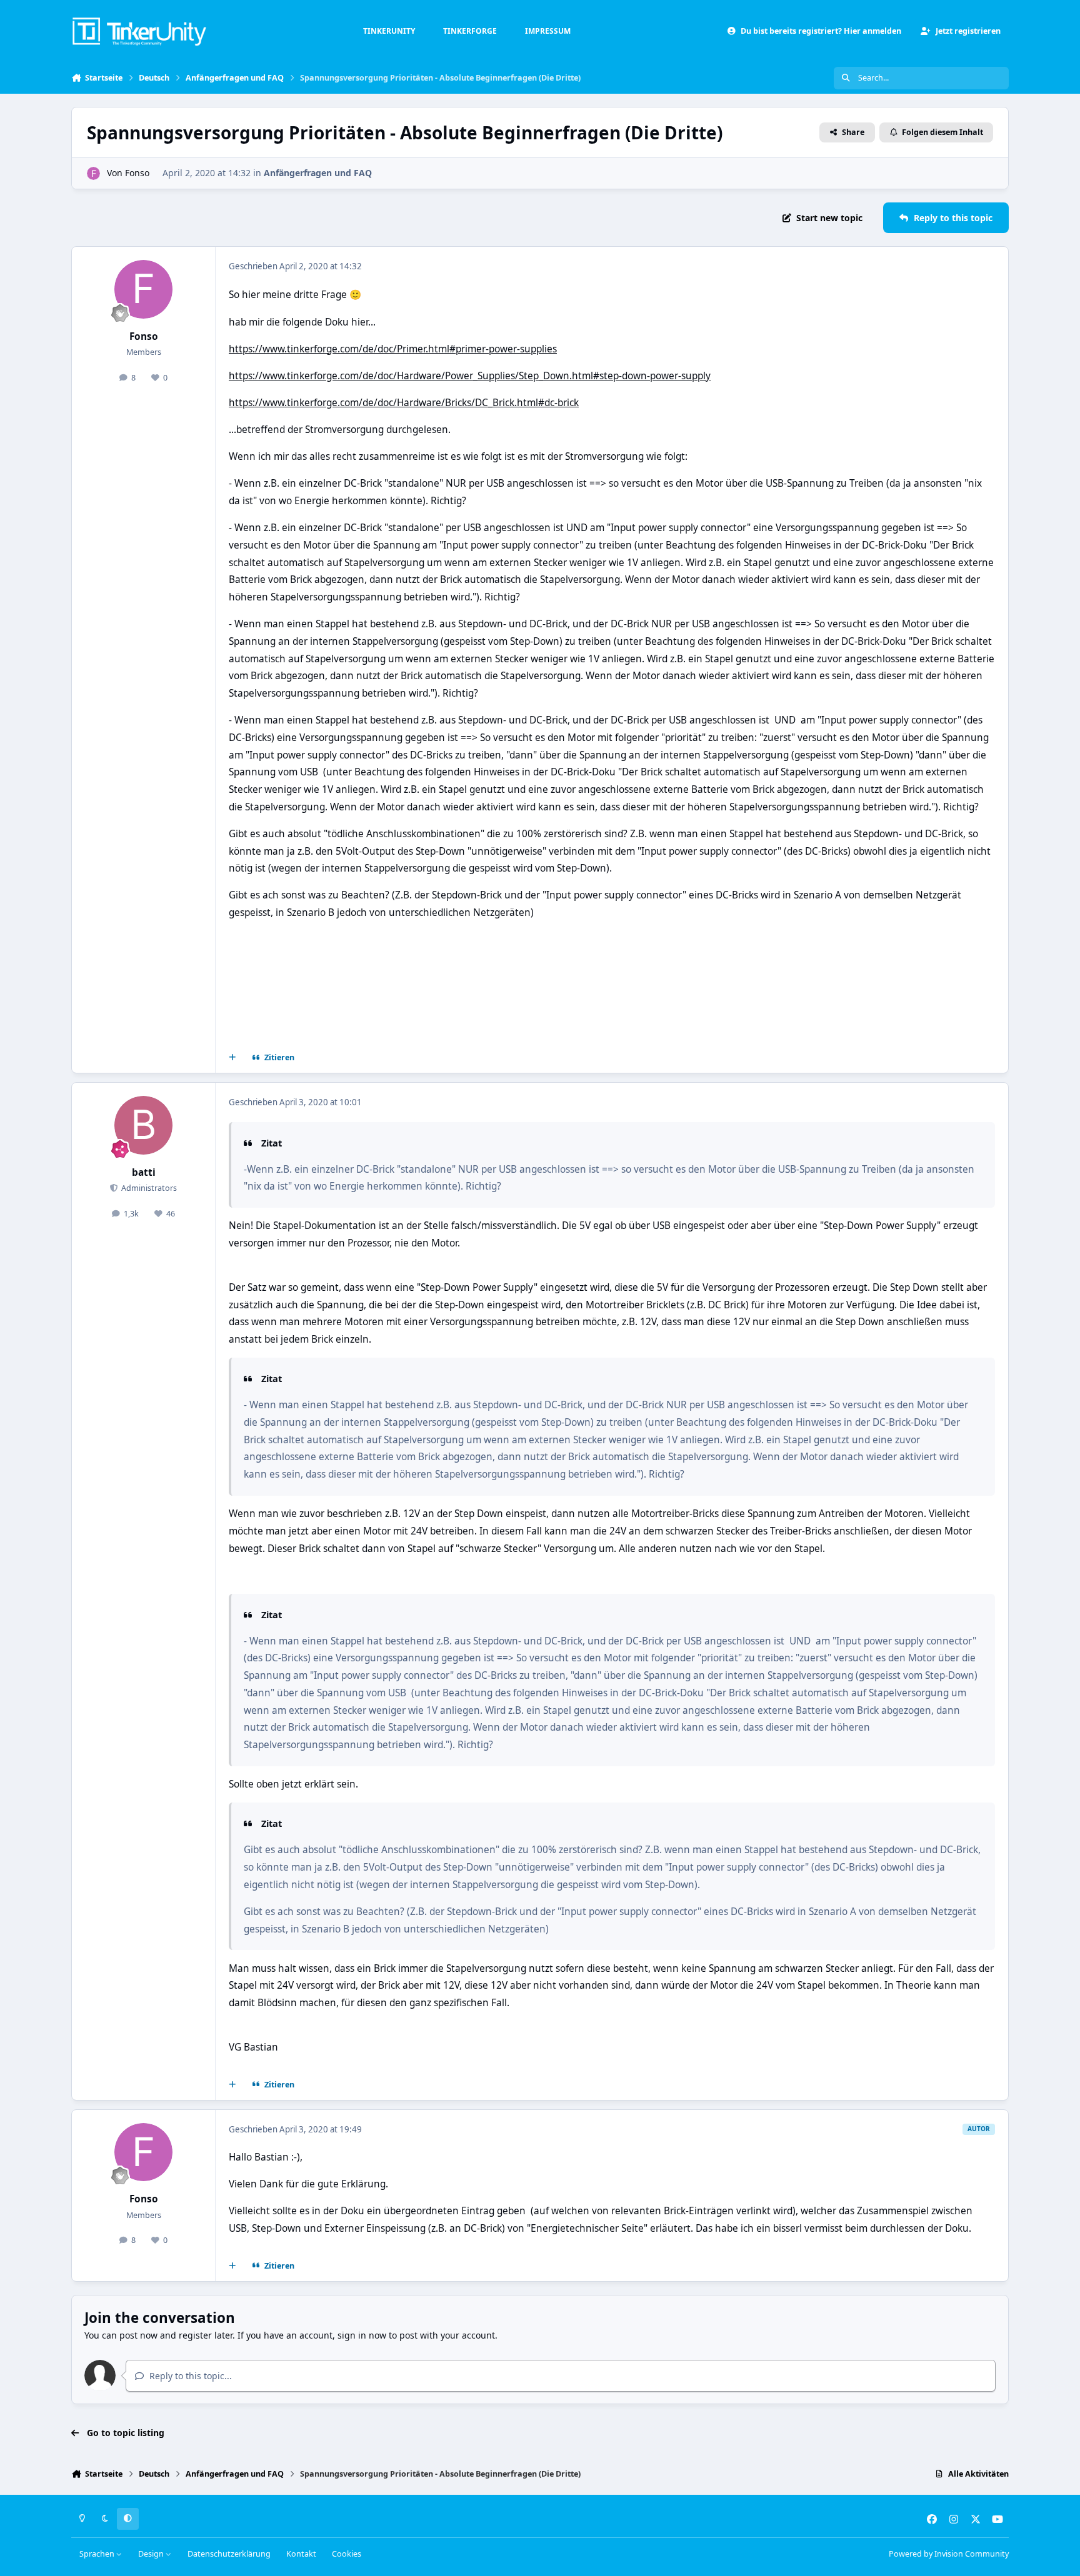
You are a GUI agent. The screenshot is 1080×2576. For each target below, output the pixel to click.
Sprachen (98, 2554)
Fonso (137, 173)
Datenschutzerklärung (229, 2554)
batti (144, 1172)
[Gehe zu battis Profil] (144, 1125)
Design (152, 2554)
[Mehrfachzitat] (232, 1058)
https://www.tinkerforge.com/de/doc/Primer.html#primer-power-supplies (393, 349)
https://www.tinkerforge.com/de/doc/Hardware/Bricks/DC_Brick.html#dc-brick (404, 403)
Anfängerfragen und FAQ (318, 173)
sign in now (362, 2335)
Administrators (148, 1188)
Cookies (347, 2554)
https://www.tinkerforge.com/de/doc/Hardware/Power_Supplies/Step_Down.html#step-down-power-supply (470, 376)
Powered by (949, 2554)
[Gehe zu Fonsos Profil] (93, 173)
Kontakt (301, 2554)
